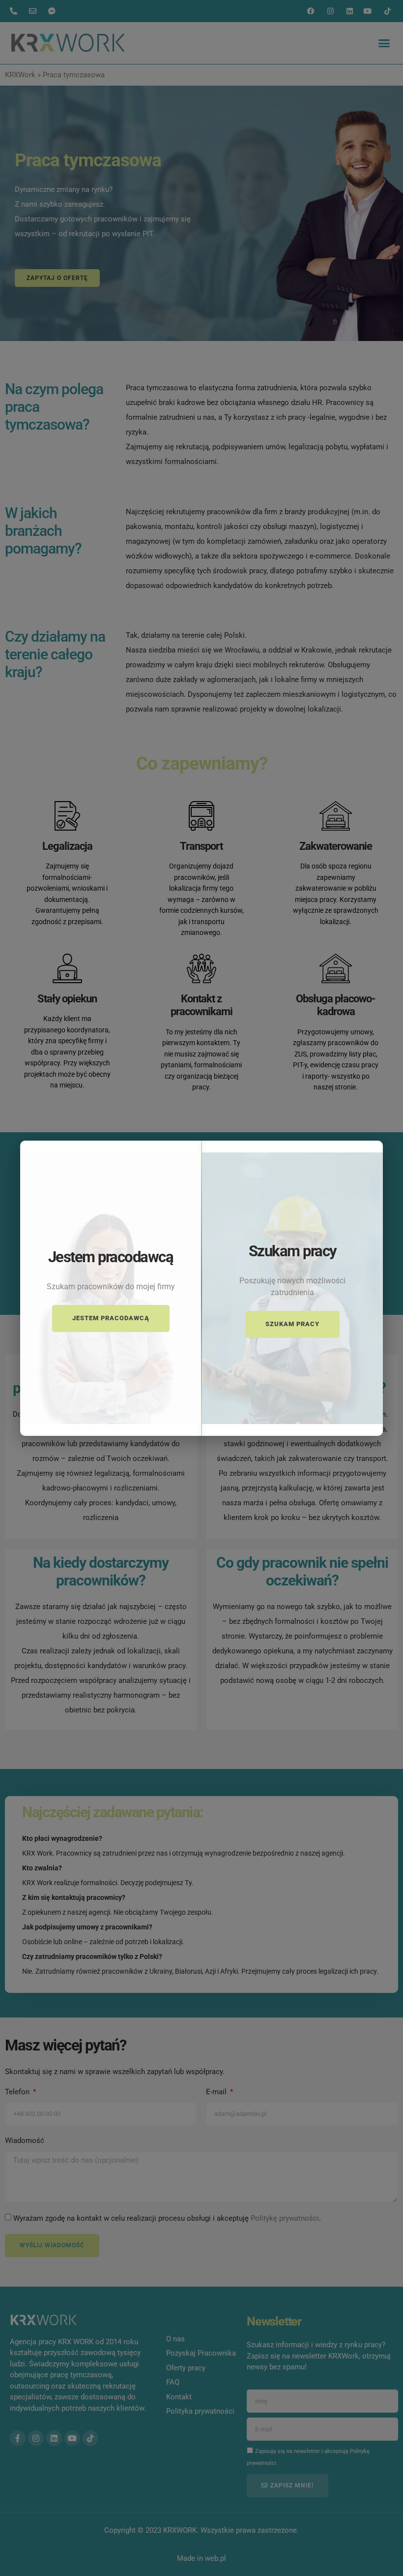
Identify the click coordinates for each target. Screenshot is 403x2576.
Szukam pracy (292, 1324)
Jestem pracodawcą (111, 1318)
